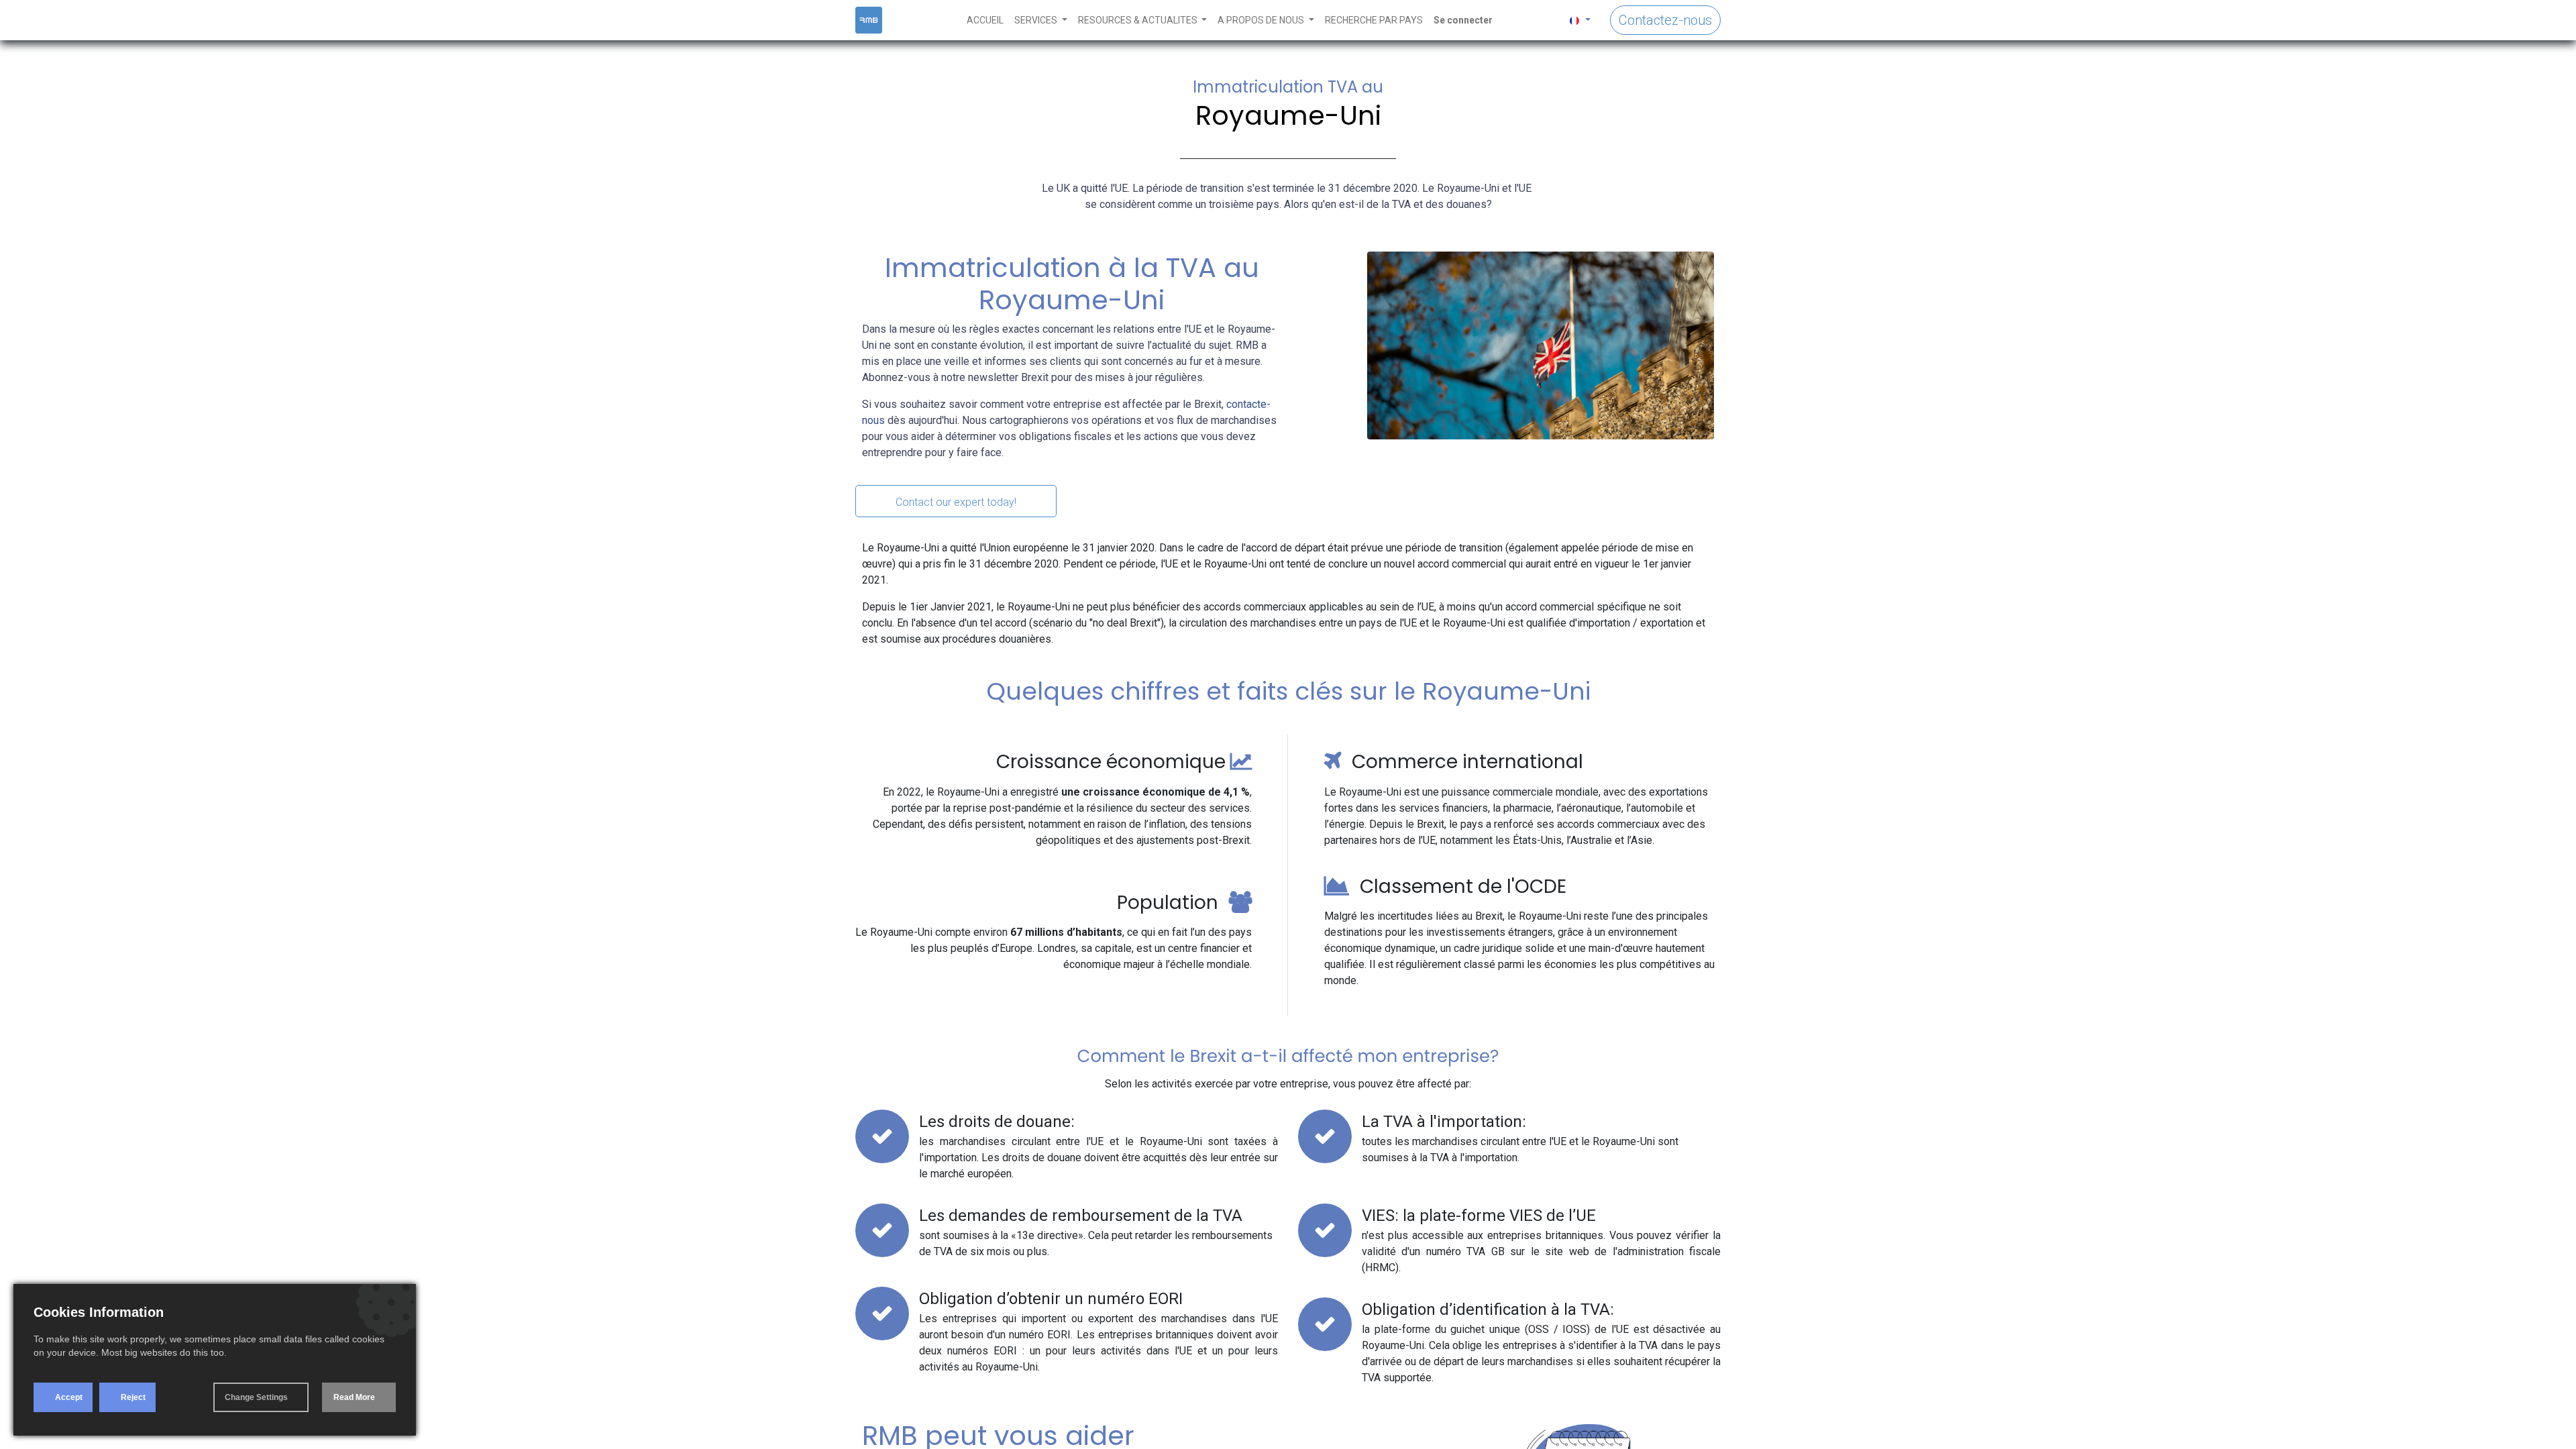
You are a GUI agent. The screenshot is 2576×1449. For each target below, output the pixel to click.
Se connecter (1463, 20)
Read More (354, 1397)
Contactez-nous (1665, 20)
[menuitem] (985, 20)
